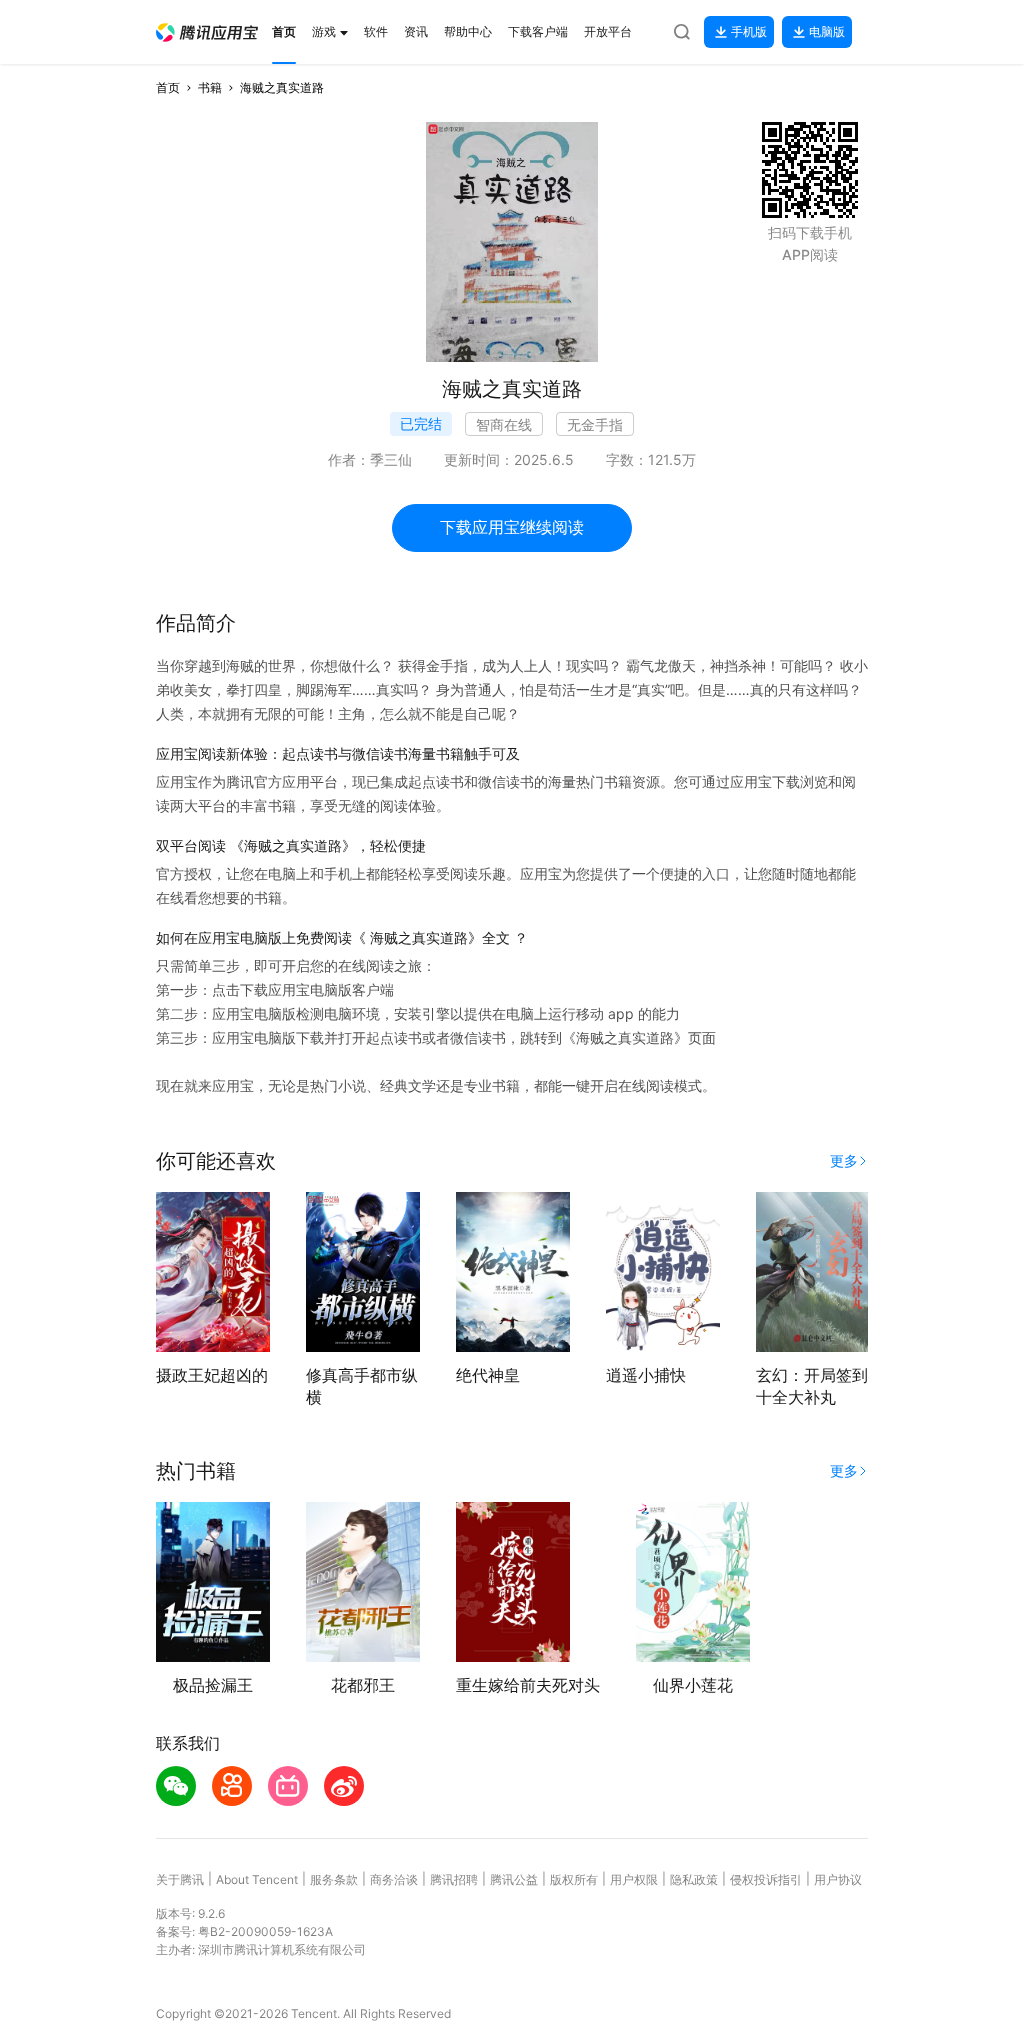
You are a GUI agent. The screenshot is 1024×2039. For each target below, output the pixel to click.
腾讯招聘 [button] (454, 1879)
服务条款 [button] (334, 1879)
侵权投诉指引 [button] (766, 1879)
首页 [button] (168, 87)
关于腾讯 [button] (180, 1879)
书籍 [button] (210, 87)
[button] (207, 32)
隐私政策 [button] (694, 1879)
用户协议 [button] (838, 1879)
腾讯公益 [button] (514, 1879)
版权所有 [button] (574, 1879)
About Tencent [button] (257, 1879)
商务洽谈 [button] (394, 1879)
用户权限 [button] (634, 1879)
